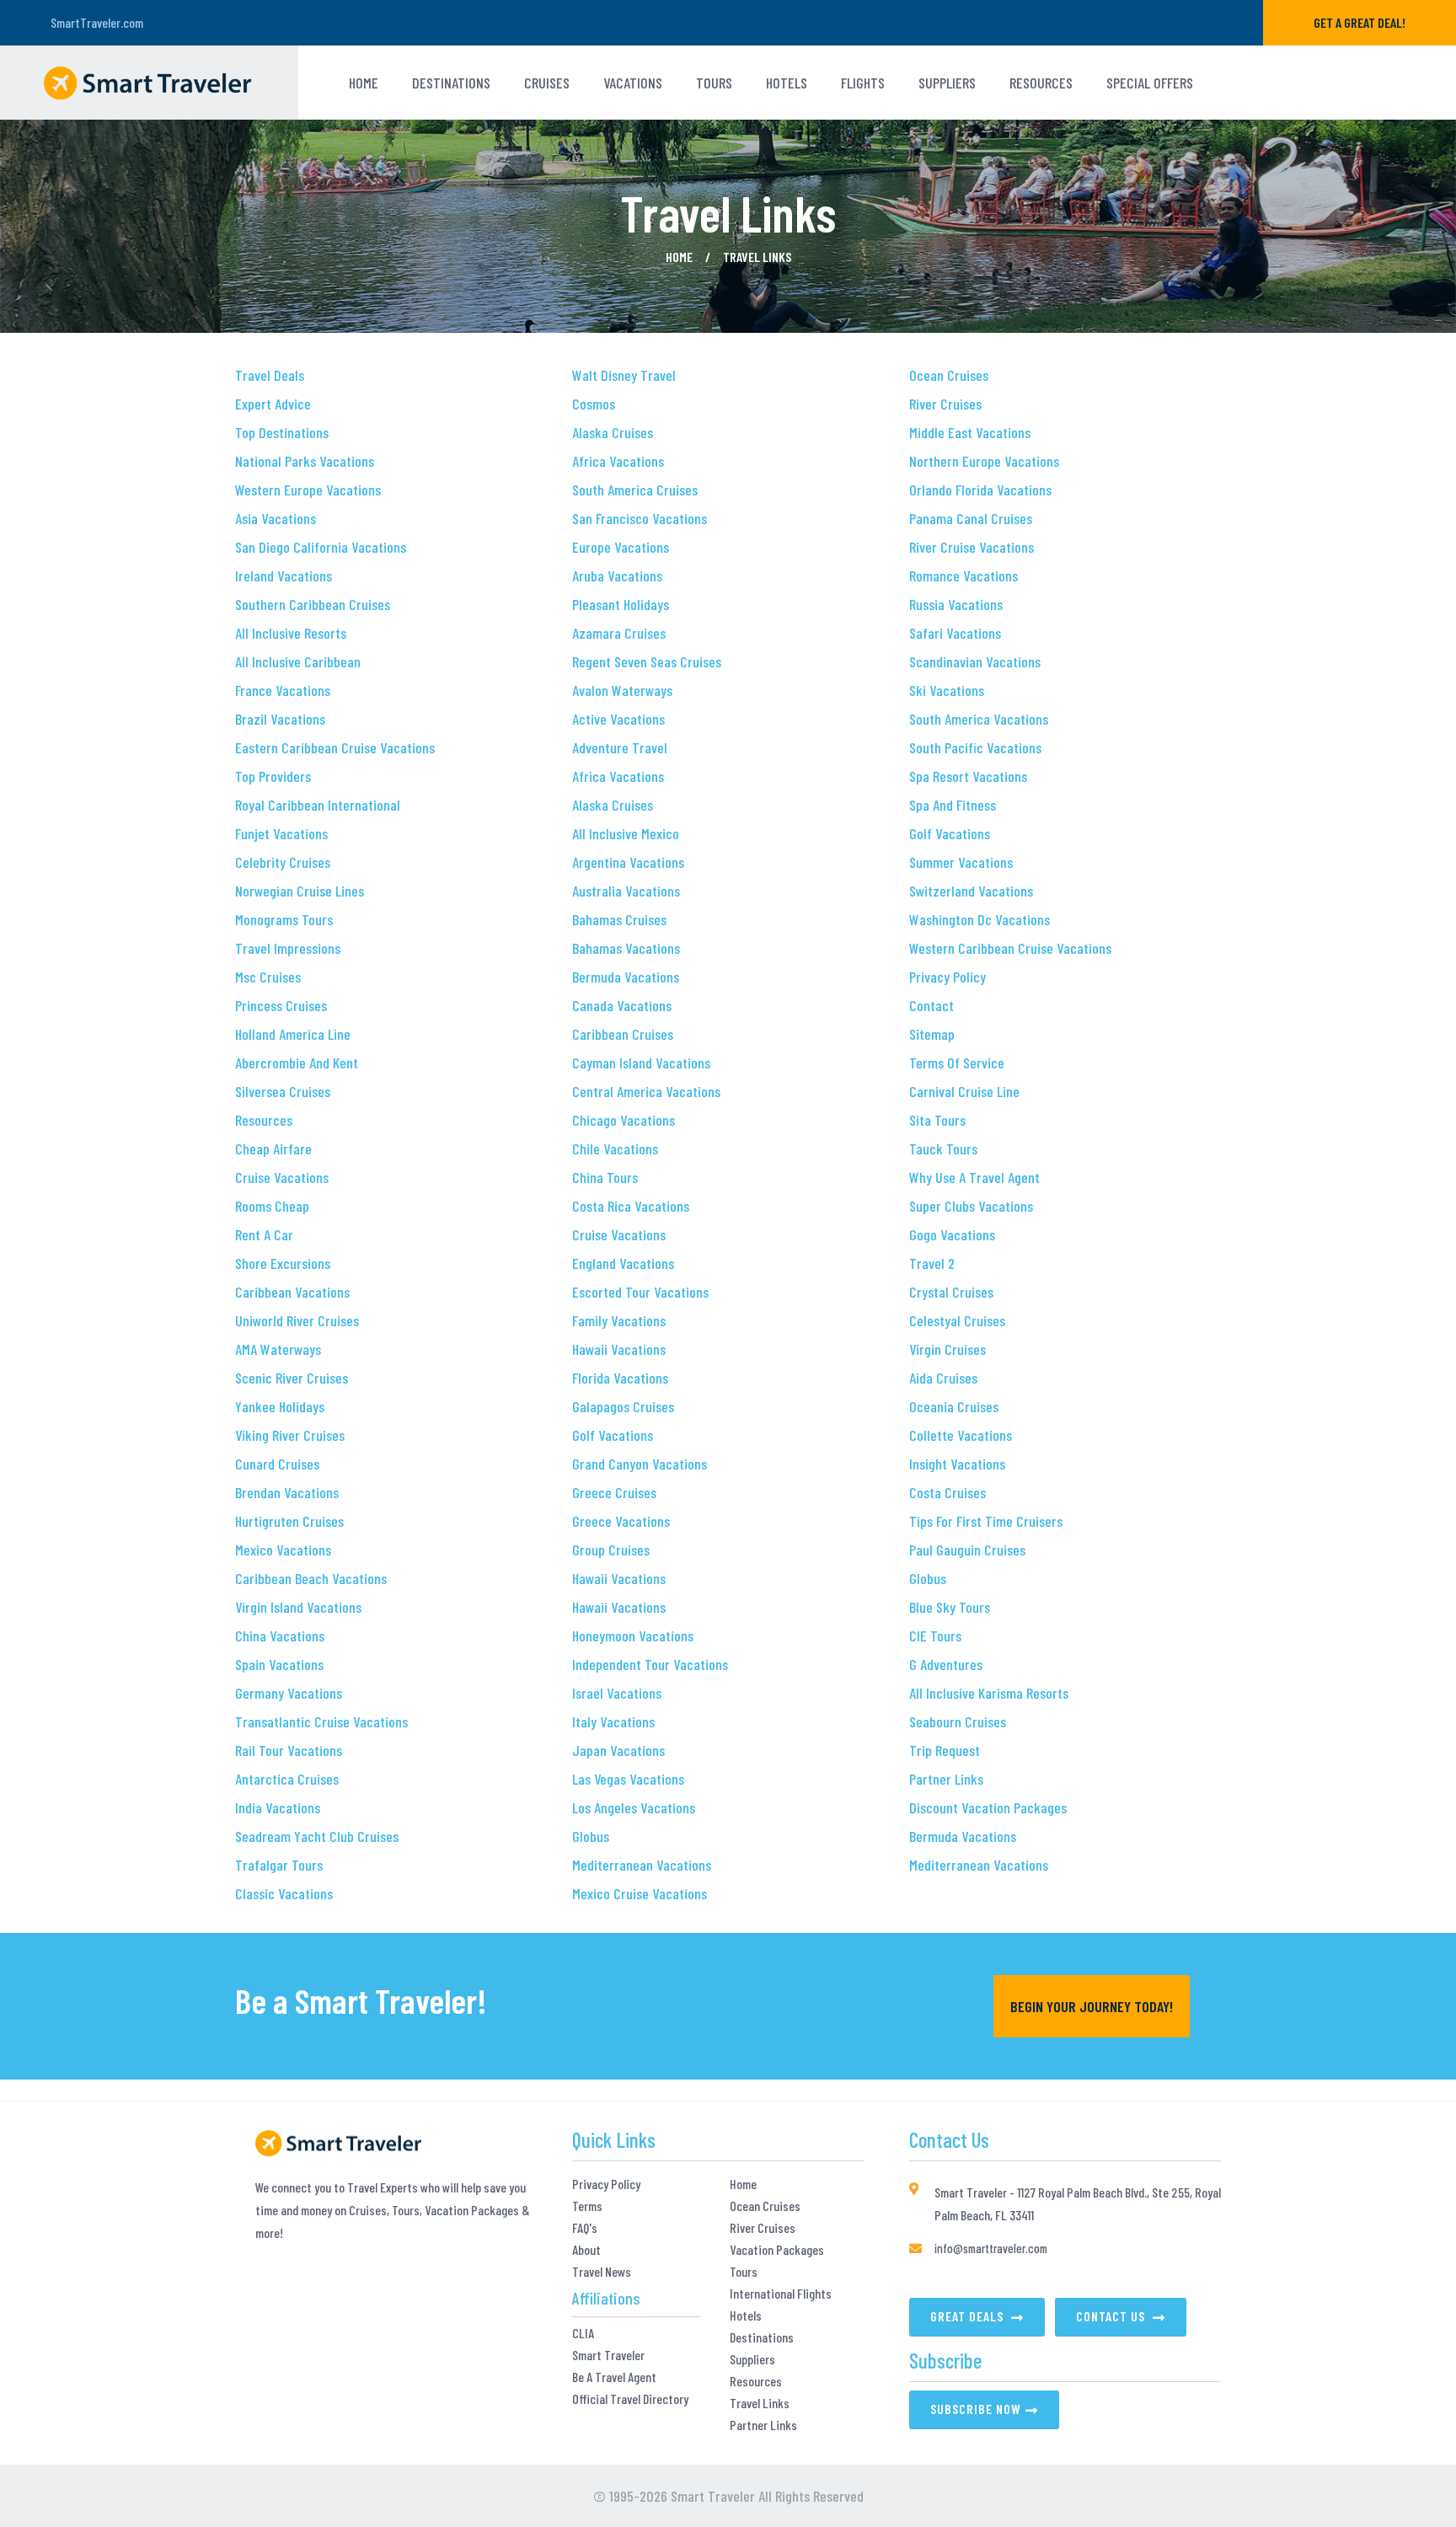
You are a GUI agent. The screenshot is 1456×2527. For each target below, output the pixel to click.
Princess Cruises (281, 1005)
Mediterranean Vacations (642, 1865)
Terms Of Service (957, 1063)
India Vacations (278, 1807)
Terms (587, 2206)
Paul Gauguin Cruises (967, 1550)
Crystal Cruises (951, 1292)
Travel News (602, 2272)
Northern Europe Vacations (984, 461)
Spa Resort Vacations (968, 776)
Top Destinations (282, 432)
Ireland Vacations (284, 576)
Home (364, 83)
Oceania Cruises (954, 1406)
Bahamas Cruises (619, 919)
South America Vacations (979, 719)
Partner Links (946, 1779)
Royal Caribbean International (318, 805)
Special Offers (1150, 83)
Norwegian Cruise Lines (300, 891)
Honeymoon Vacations (633, 1636)
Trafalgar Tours (279, 1865)
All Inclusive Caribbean (298, 661)
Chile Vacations (615, 1148)
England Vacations (623, 1263)
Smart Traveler (608, 2355)
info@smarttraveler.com (991, 2248)
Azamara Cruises (619, 633)
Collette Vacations (961, 1435)
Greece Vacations (621, 1521)
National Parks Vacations (305, 461)
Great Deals (969, 2316)
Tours (744, 2272)
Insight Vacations (957, 1464)
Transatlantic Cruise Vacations (321, 1721)
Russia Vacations (956, 604)
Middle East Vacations (970, 432)
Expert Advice (273, 404)
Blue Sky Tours (950, 1607)
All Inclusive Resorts (291, 633)
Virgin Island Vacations (298, 1607)
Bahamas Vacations (626, 948)
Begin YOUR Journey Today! (1092, 2006)
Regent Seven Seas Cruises (647, 661)
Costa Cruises (947, 1492)
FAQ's (585, 2228)
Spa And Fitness (953, 805)
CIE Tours (935, 1636)
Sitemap (932, 1034)
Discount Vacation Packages (988, 1807)
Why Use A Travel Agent (974, 1177)
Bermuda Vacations (626, 977)
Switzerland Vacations (971, 891)
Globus (591, 1836)
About (586, 2250)
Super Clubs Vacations (971, 1206)
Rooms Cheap (272, 1206)
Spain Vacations (279, 1664)
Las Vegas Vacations (628, 1779)
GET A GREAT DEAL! (1360, 22)
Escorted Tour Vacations (640, 1292)
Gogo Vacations (952, 1234)
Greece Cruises (614, 1492)
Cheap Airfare (273, 1148)
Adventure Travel (620, 747)
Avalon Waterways (622, 690)
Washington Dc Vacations (980, 919)
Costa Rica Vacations (631, 1206)
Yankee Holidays (280, 1406)
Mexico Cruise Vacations (640, 1893)
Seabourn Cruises (958, 1721)
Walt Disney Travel (624, 375)
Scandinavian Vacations (975, 661)
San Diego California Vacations (321, 547)
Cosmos (594, 404)
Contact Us (1112, 2316)
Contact (931, 1005)
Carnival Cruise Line (964, 1091)
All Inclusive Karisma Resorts (989, 1693)
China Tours (605, 1177)
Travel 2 (932, 1263)
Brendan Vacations (287, 1492)
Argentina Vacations (628, 862)
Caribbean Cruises (623, 1034)
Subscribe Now (976, 2409)
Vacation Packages (777, 2250)
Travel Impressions (288, 948)
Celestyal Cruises (957, 1320)
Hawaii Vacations (619, 1349)
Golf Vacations (613, 1435)
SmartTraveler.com (97, 22)
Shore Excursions (283, 1263)
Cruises (547, 83)
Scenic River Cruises (292, 1378)
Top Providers (273, 776)
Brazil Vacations (280, 719)
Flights (863, 83)
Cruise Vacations (282, 1177)
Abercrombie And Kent (297, 1063)
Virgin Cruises (947, 1349)
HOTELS (787, 83)
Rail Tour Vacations (289, 1750)
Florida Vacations (620, 1378)
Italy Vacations (613, 1721)
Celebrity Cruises (283, 862)
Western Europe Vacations (308, 490)
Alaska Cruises (613, 432)
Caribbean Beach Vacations (311, 1578)
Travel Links (760, 2403)
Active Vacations (618, 719)
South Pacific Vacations (975, 747)
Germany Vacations (289, 1693)
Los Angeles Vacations (634, 1807)
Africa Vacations (618, 461)
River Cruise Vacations (972, 547)
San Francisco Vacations (640, 518)
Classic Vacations (284, 1893)
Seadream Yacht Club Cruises (317, 1836)
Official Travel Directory (630, 2399)
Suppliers (947, 83)
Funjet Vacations (281, 833)
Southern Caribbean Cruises (313, 604)
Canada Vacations (622, 1005)
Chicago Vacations (624, 1120)
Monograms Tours (284, 919)
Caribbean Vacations (292, 1292)
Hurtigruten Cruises (289, 1521)
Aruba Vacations (617, 576)
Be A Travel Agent (614, 2377)
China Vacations (280, 1636)
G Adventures (946, 1664)
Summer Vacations (961, 862)
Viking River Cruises (290, 1435)
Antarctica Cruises (287, 1779)
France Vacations (283, 690)
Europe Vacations (621, 547)
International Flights (781, 2294)
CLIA (583, 2333)
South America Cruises (635, 490)
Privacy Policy (947, 977)
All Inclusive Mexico (626, 833)
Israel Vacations (617, 1693)
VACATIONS (633, 83)
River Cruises (945, 404)
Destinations (451, 83)
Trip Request (945, 1750)
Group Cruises (611, 1550)
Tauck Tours (943, 1148)
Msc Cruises (268, 977)
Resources (1041, 83)
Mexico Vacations (283, 1550)
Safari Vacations (955, 633)
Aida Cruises (943, 1378)
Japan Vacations (618, 1750)
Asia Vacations (276, 518)
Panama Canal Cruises (971, 518)
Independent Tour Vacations (650, 1664)
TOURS (714, 83)
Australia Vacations (626, 891)
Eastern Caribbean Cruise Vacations (335, 747)
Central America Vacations (646, 1091)
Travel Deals (270, 375)
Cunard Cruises (277, 1464)
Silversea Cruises (283, 1091)
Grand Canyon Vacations (640, 1464)
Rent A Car (264, 1234)
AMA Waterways (278, 1349)
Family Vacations (619, 1320)
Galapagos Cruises (623, 1406)
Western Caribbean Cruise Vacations (1010, 948)
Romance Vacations (964, 576)
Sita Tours (937, 1120)
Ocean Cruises (949, 375)
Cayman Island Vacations (641, 1063)
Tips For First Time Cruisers (986, 1521)
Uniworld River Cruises (297, 1320)
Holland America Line (293, 1034)
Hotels (746, 2316)
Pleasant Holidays (621, 604)
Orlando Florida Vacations (980, 490)
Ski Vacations (947, 690)
